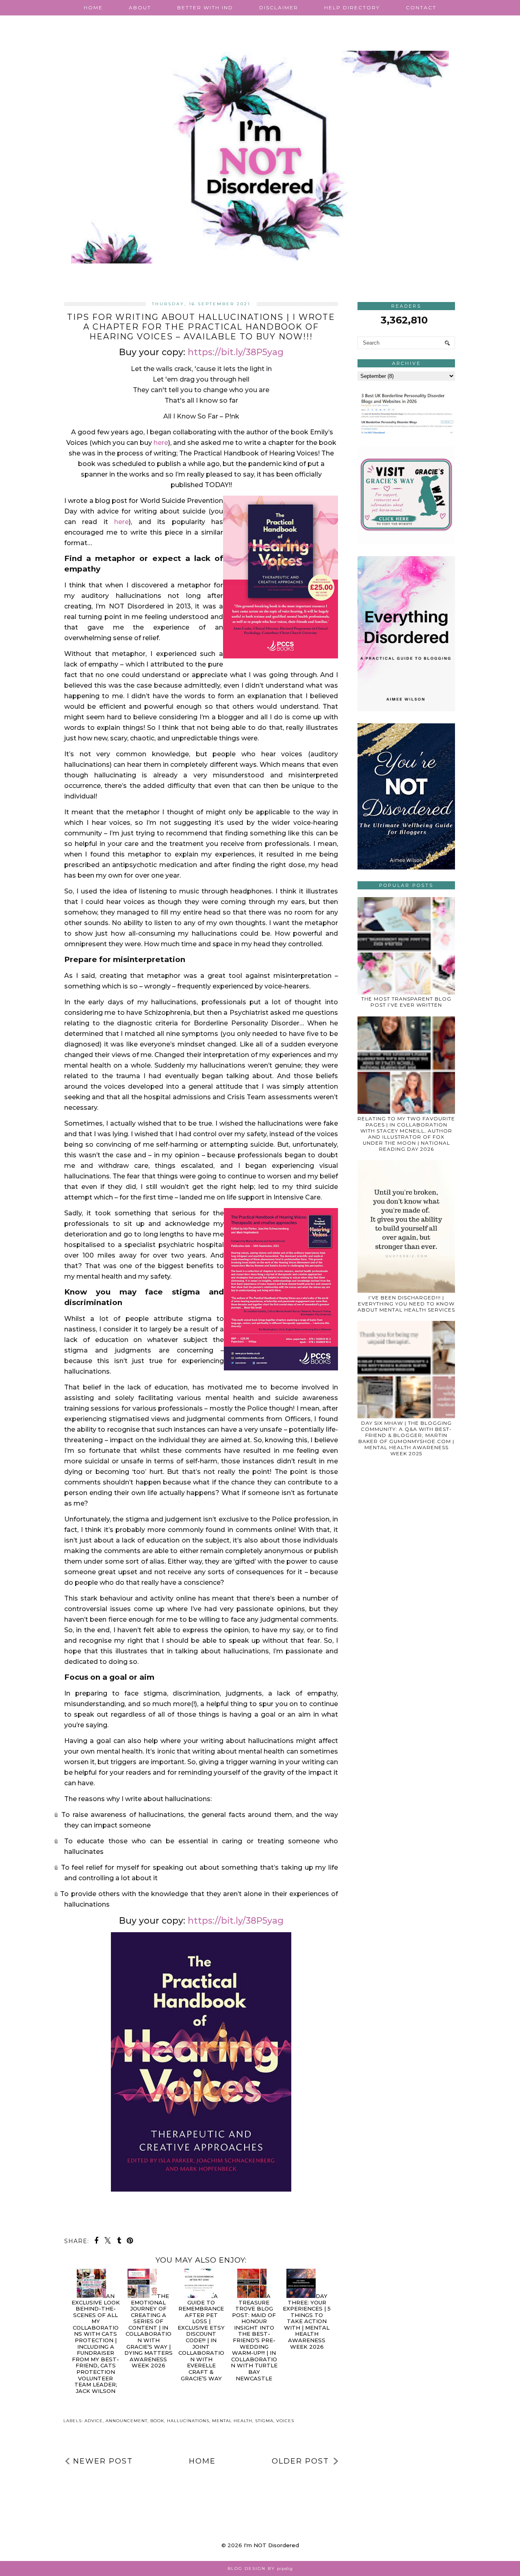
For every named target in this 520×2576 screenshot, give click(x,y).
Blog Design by (260, 2568)
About (140, 8)
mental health (232, 2421)
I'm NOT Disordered (271, 2545)
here (121, 522)
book (157, 2421)
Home (93, 8)
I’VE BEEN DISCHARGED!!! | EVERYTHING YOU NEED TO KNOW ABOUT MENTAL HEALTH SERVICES (406, 1304)
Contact (421, 8)
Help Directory (352, 8)
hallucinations (188, 2421)
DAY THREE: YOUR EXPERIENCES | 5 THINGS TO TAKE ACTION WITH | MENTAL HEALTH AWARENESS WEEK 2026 (307, 2321)
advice (94, 2421)
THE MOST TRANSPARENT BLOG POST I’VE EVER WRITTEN (406, 1002)
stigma (264, 2421)
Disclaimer (279, 8)
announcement (127, 2421)
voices (285, 2421)
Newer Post (103, 2461)
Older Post (300, 2461)
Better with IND (205, 8)
